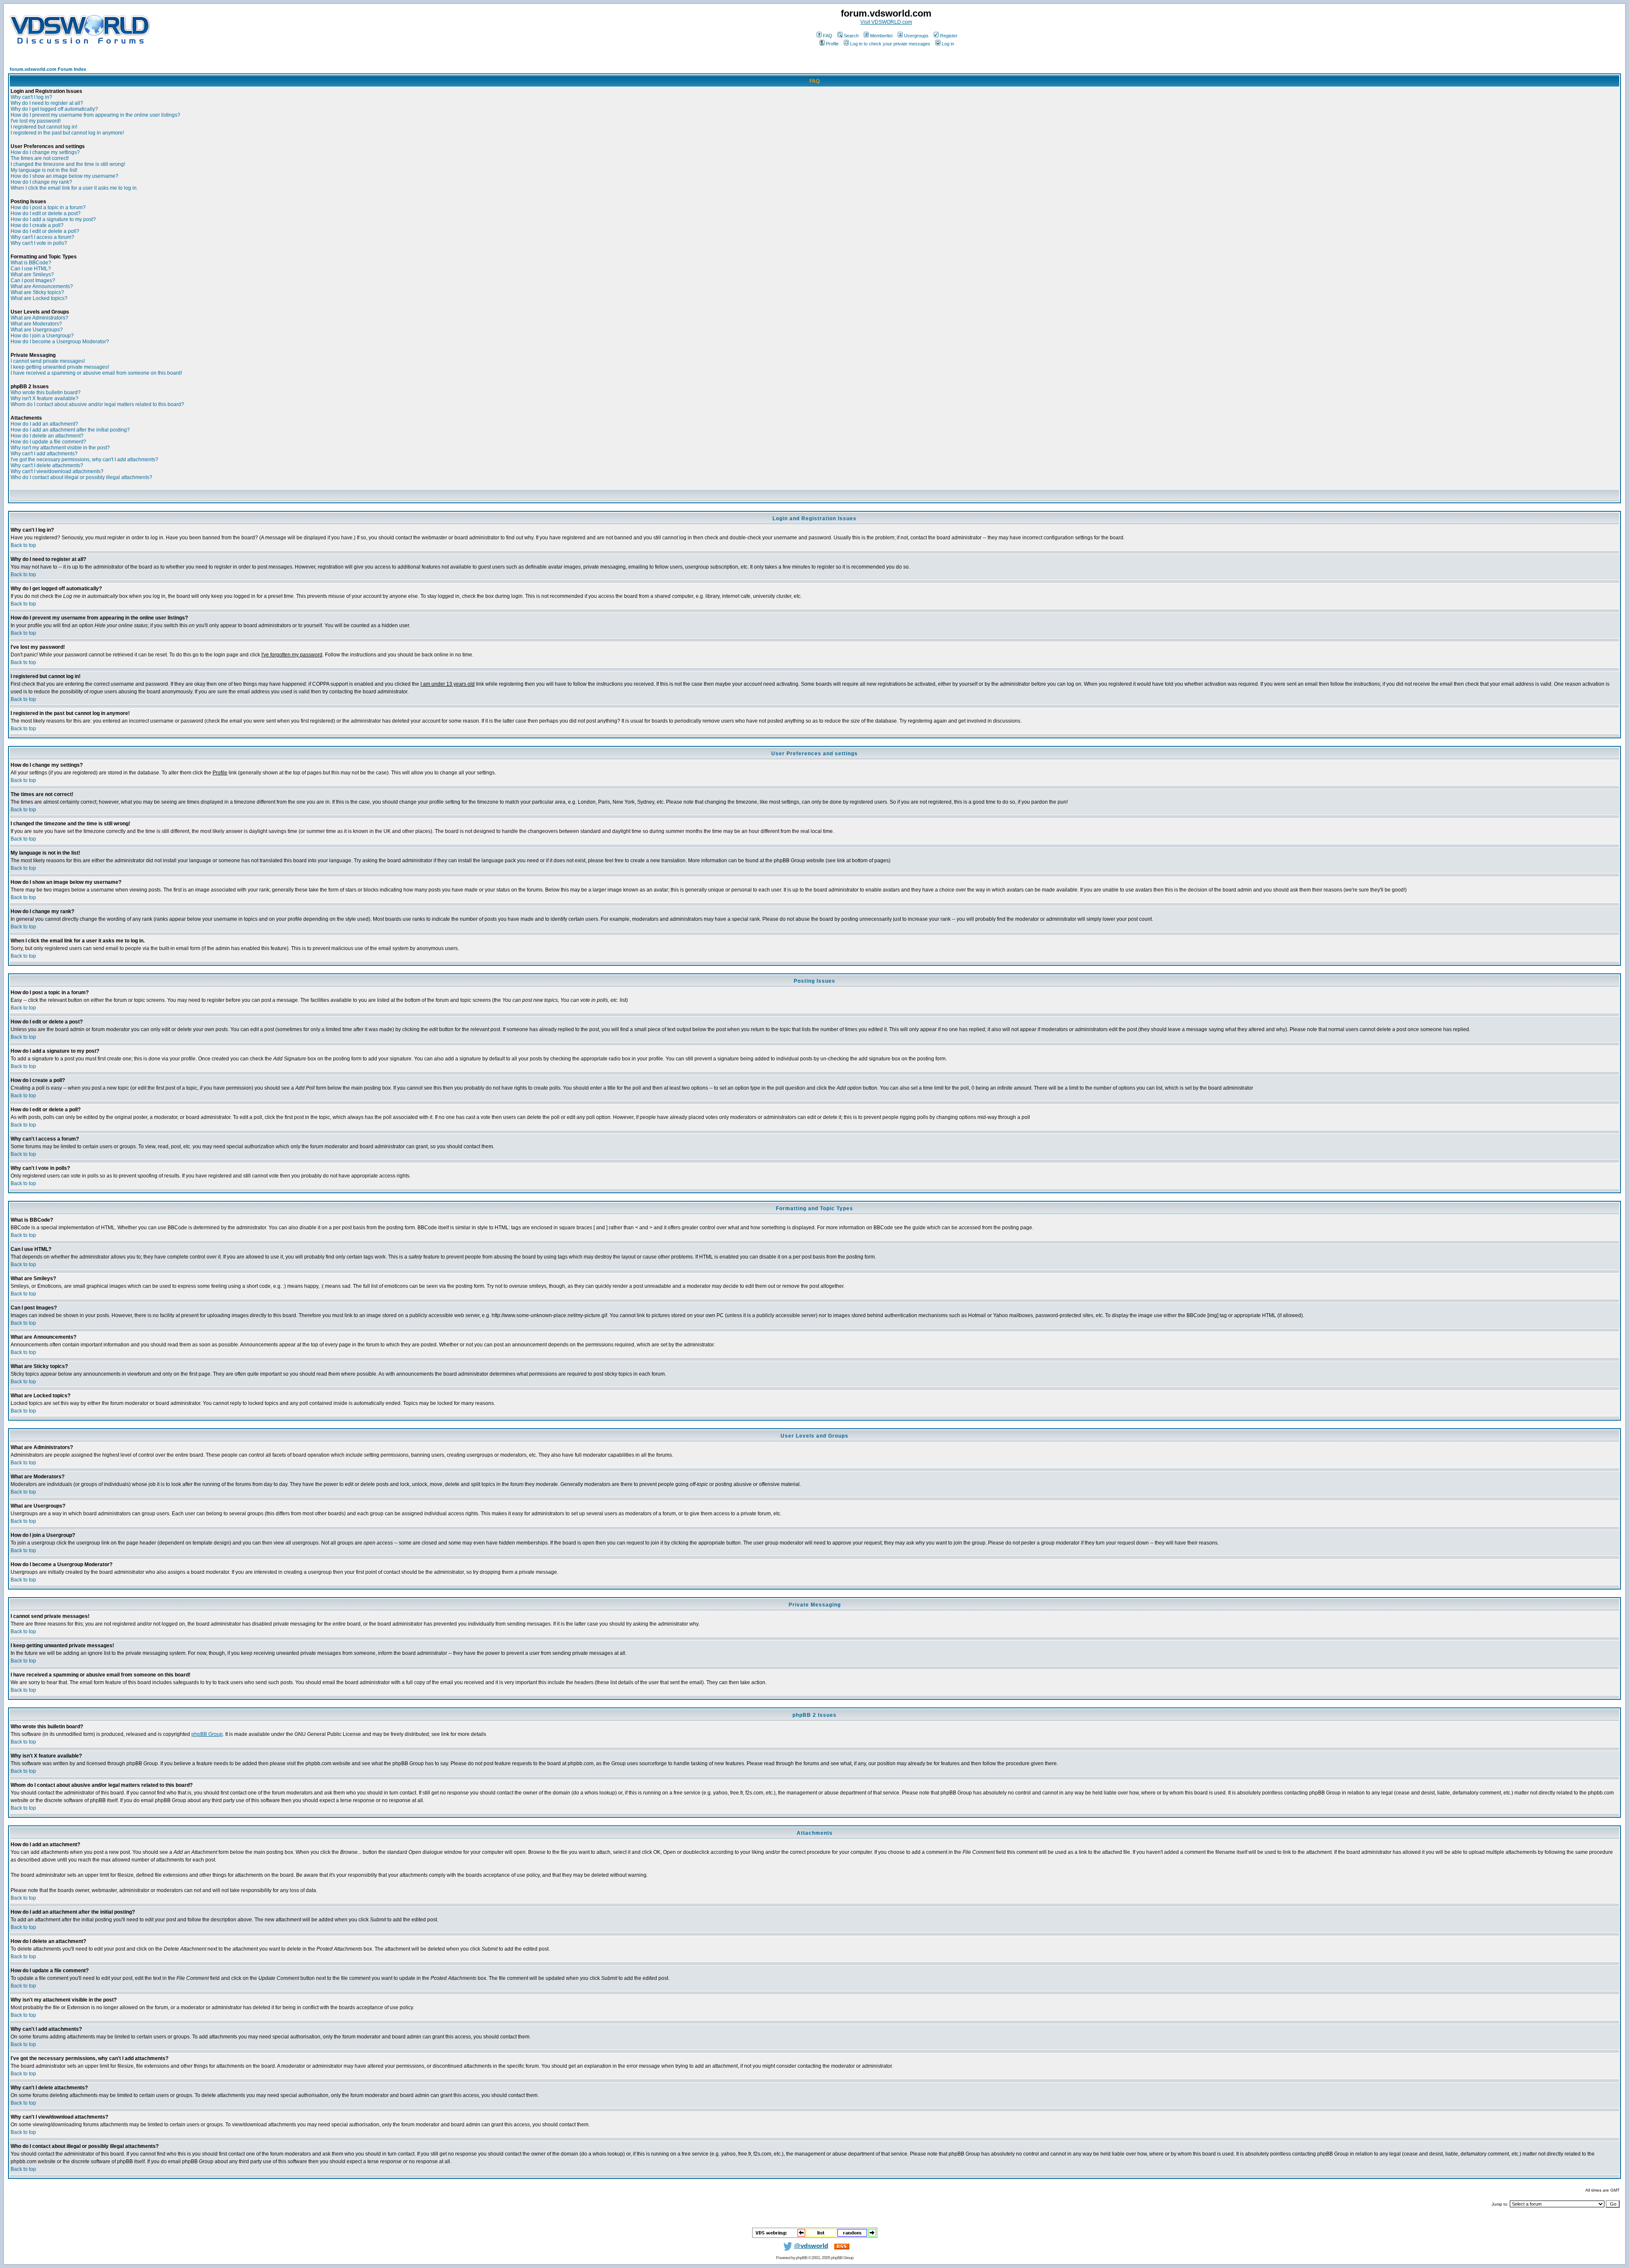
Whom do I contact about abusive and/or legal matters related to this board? (97, 404)
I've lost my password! (36, 121)
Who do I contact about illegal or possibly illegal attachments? (81, 477)
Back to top (23, 545)
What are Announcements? (42, 286)
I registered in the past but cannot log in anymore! (67, 133)
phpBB (802, 2258)
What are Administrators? (39, 318)
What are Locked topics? (39, 298)
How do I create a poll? (37, 225)
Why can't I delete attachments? (47, 465)
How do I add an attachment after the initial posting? (70, 430)
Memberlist (881, 36)
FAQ (828, 36)
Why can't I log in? (31, 97)
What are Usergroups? (37, 330)
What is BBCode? (31, 263)
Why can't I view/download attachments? (57, 471)
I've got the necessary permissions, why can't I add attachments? (84, 460)
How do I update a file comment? (48, 442)
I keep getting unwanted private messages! (60, 367)
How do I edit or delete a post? (46, 213)
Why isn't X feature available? (45, 398)
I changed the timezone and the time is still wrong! (68, 164)
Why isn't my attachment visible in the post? (60, 448)
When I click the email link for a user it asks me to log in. (74, 188)
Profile (832, 44)
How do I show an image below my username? (64, 176)
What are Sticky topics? (37, 292)
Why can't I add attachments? (44, 454)
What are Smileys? (32, 275)
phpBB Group (207, 1734)
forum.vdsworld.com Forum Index (48, 69)
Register (949, 36)
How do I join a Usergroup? (42, 336)
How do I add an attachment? (44, 424)
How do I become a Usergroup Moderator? (60, 342)
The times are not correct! (40, 158)
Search (851, 36)
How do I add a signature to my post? (53, 219)
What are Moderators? (36, 324)
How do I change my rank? (41, 182)
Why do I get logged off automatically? (54, 109)
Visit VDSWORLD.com (886, 22)
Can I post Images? (33, 280)
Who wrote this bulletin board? (46, 392)
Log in (948, 44)
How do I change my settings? (45, 152)
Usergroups (916, 36)
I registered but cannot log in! (44, 127)
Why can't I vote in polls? (39, 243)
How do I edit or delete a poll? (45, 231)
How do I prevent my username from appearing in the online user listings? (95, 115)
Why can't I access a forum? (42, 237)
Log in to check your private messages (890, 44)
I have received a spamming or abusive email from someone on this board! (96, 373)
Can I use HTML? (31, 269)
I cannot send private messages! (48, 361)
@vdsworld (811, 2246)
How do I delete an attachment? (47, 436)
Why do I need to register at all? (47, 103)
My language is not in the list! (44, 170)
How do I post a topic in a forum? (48, 207)
